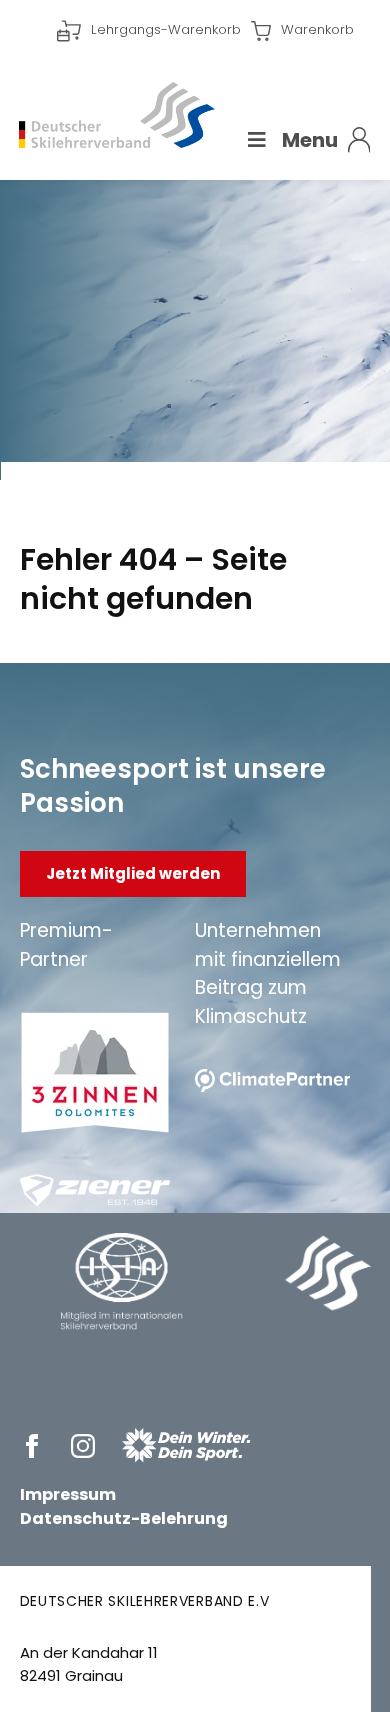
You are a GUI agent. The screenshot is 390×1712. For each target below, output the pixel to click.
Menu (310, 140)
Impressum (68, 1494)
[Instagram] (86, 1446)
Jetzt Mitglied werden (133, 873)
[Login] (359, 140)
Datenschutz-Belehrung (124, 1518)
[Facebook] (35, 1446)
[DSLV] (117, 114)
